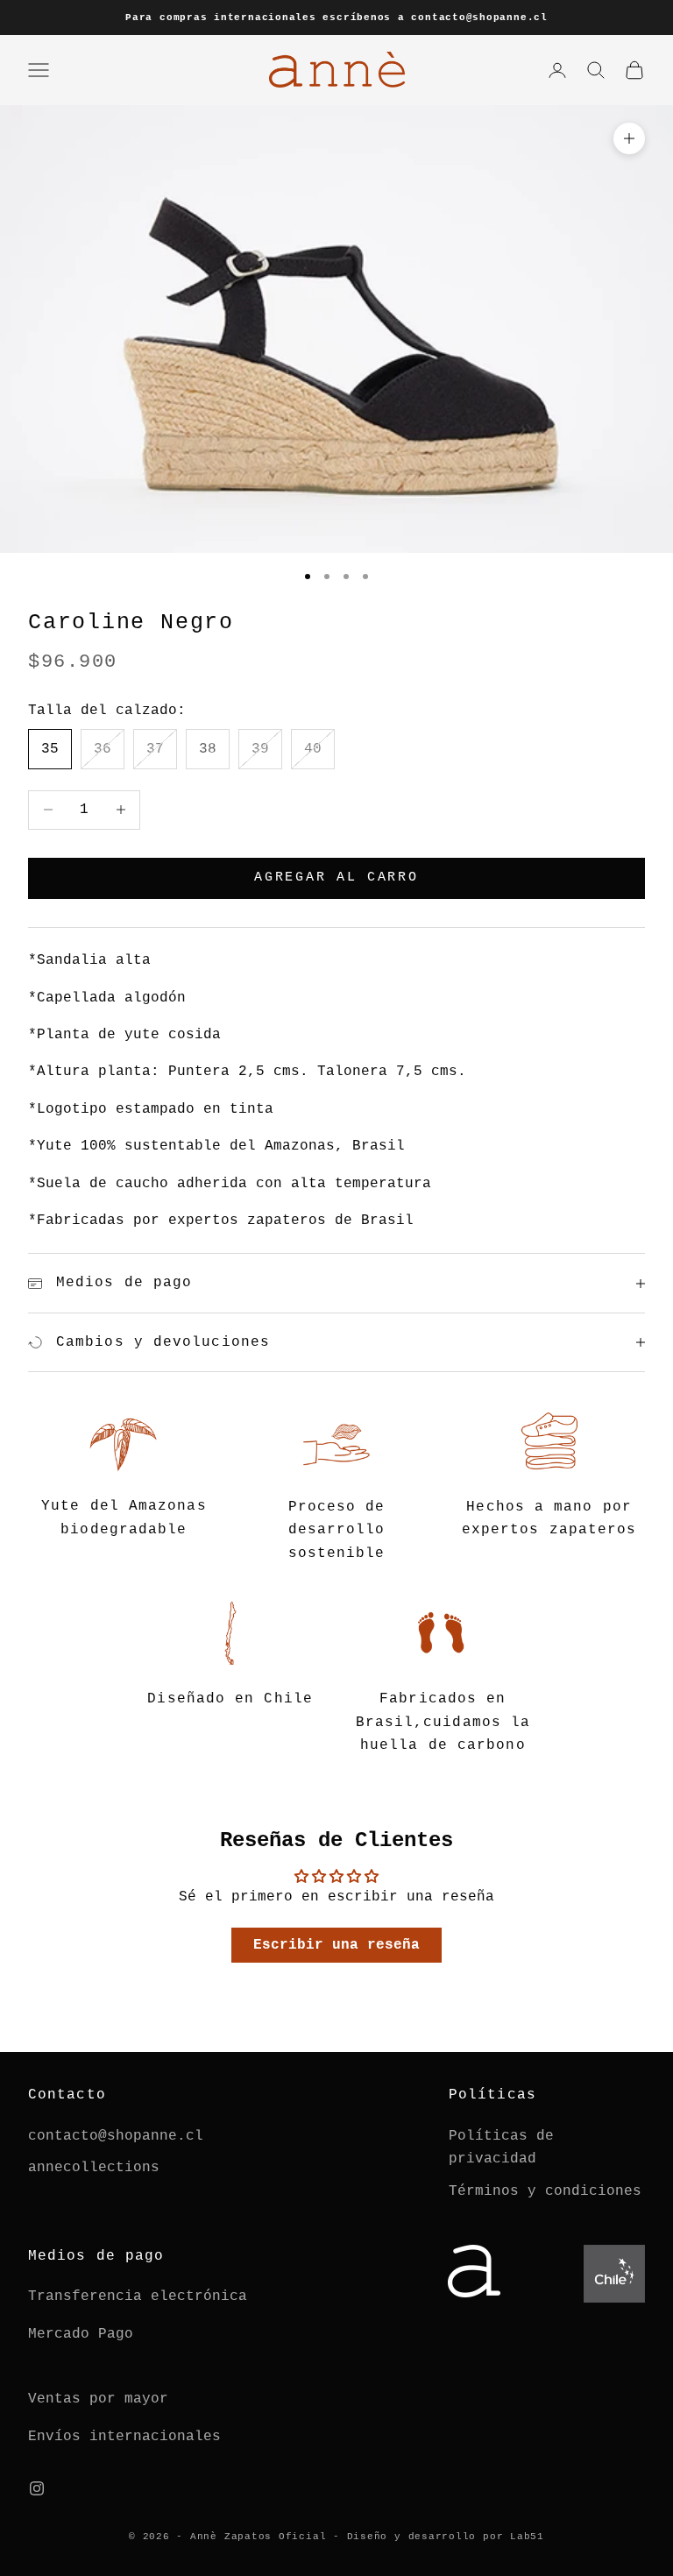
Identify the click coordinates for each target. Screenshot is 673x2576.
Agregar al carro (336, 878)
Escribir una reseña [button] (336, 1945)
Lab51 (527, 2537)
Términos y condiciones (545, 2191)
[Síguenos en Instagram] (37, 2488)
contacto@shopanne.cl (116, 2136)
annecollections (94, 2168)
